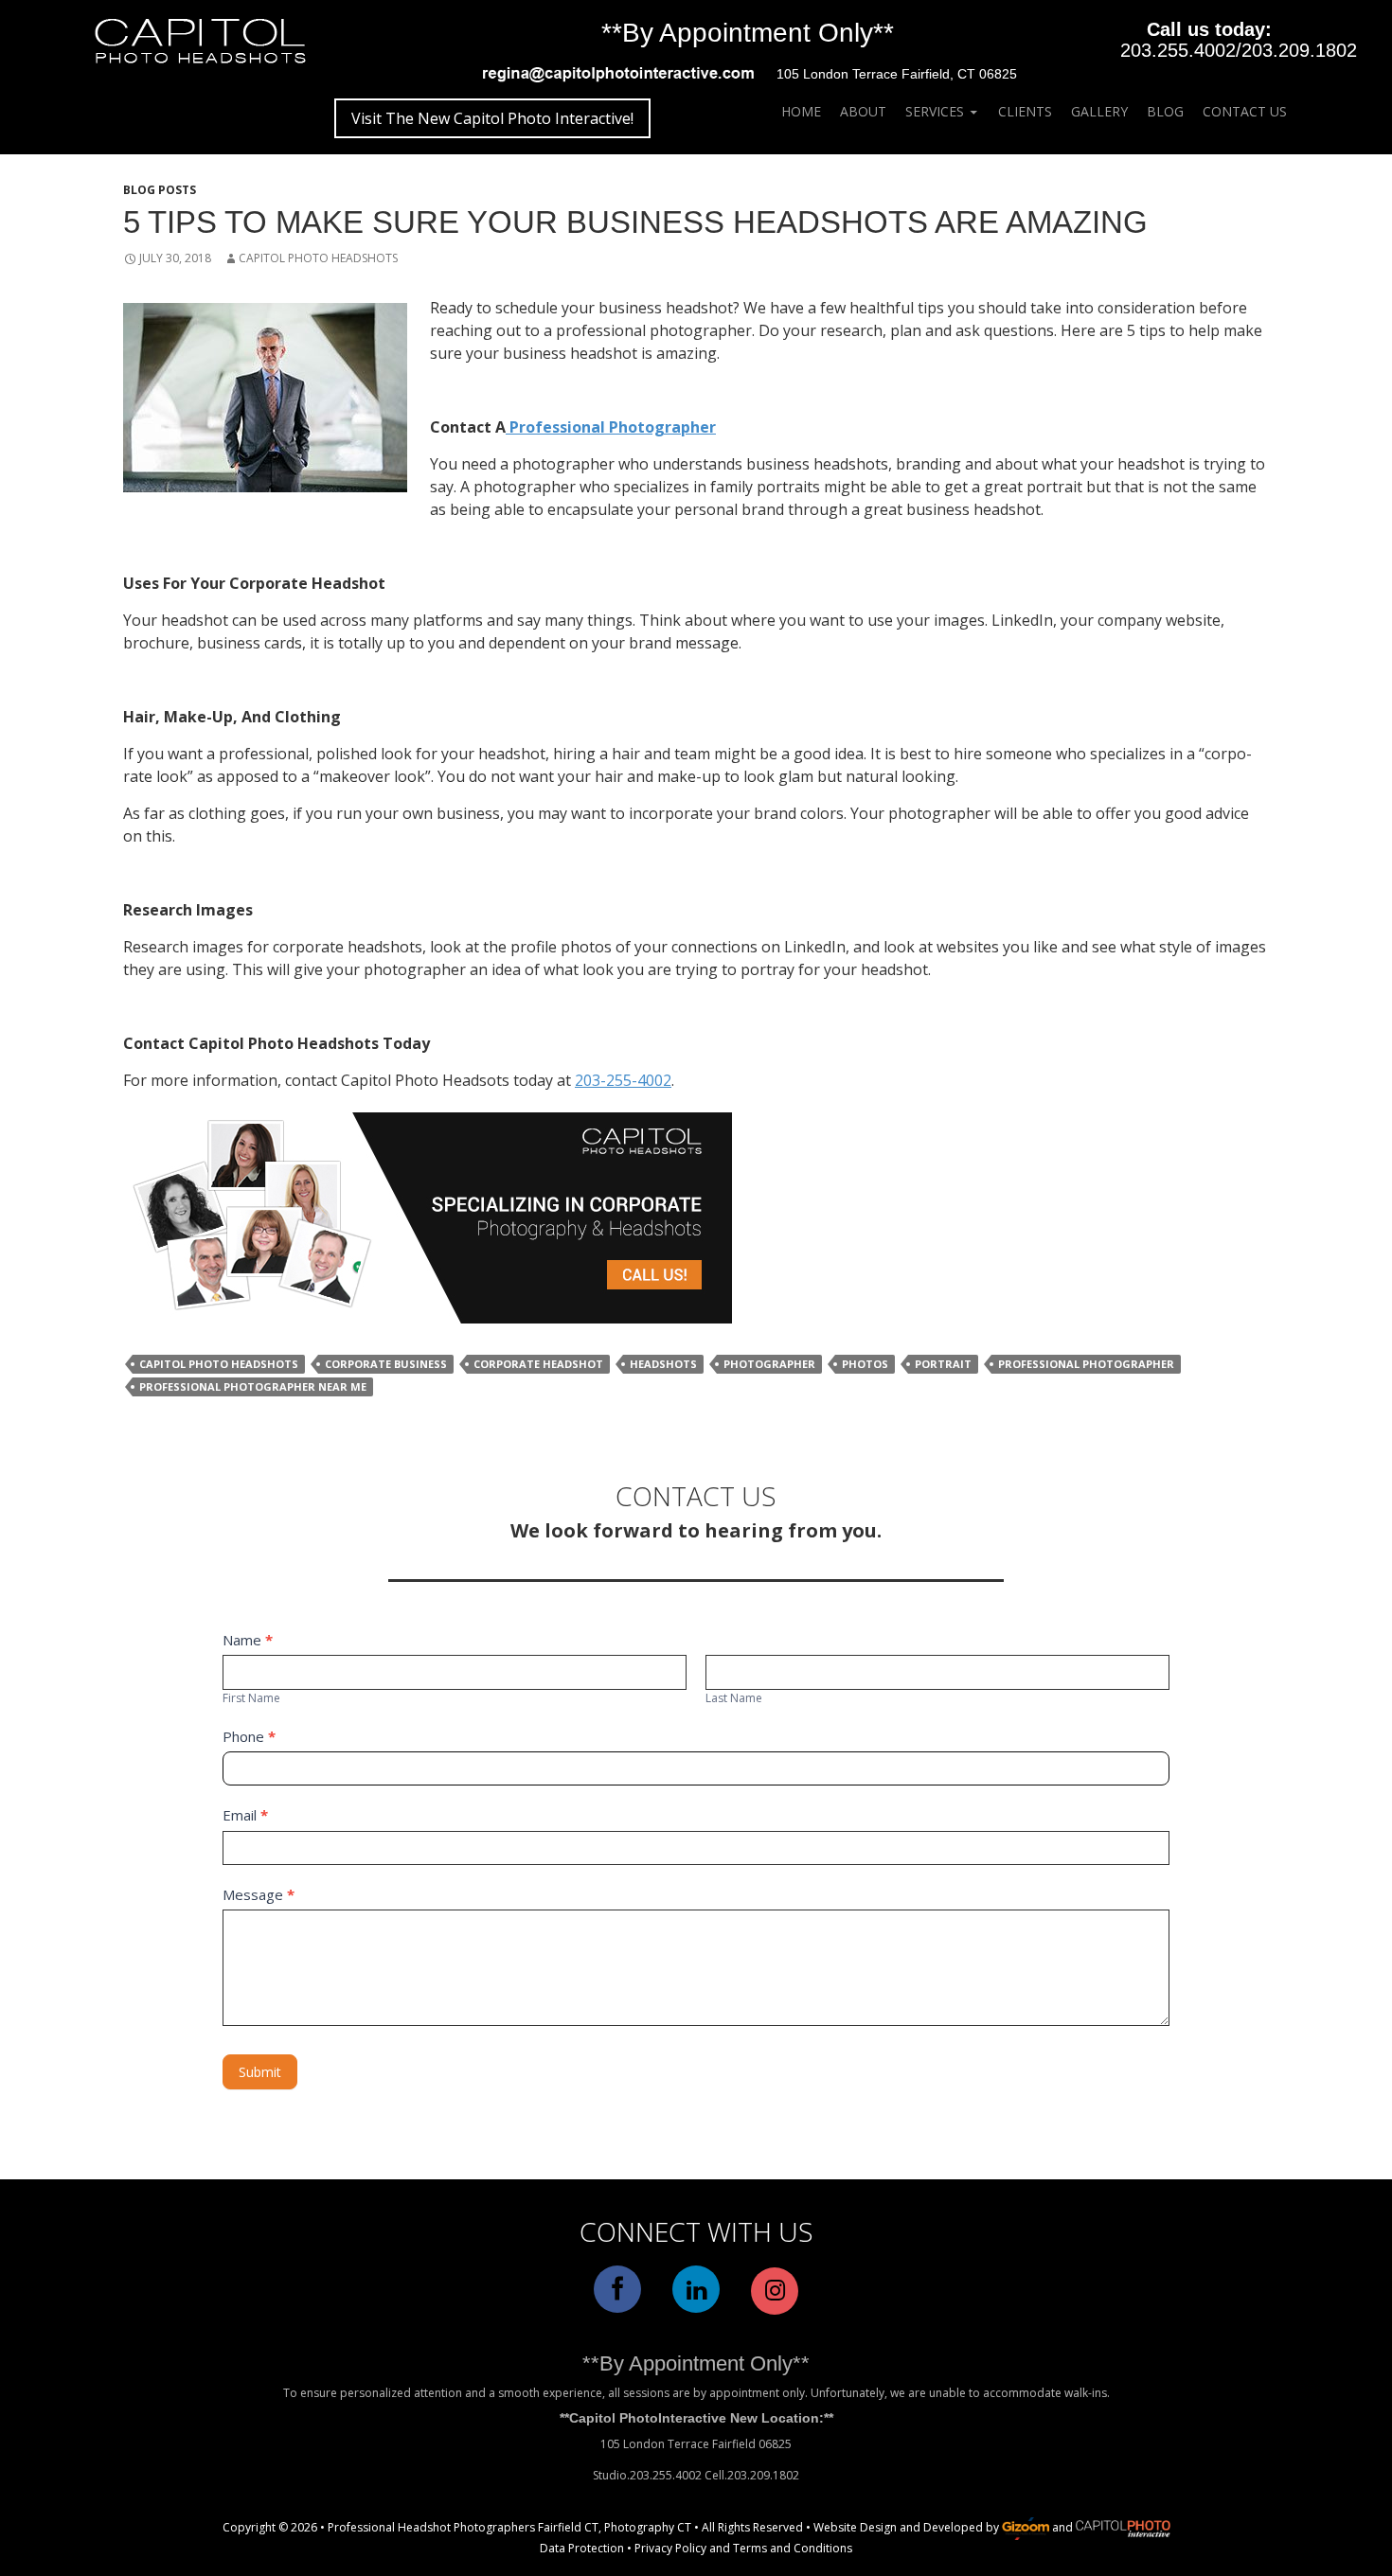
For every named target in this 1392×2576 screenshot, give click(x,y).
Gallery (1099, 111)
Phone (249, 1736)
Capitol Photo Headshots (318, 258)
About (863, 111)
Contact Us (1245, 111)
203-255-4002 (623, 1080)
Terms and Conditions (793, 2548)
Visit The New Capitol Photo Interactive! (492, 118)
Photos (865, 1364)
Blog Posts (160, 190)
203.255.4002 (1178, 50)
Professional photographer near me (253, 1386)
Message (259, 1894)
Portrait (943, 1364)
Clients (1025, 111)
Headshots (663, 1364)
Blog (1165, 111)
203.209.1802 (1299, 50)
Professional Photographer (611, 427)
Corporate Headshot (538, 1364)
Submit (260, 2072)
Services (935, 111)
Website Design (855, 2527)
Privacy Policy (670, 2548)
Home (801, 111)
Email (245, 1815)
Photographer (769, 1364)
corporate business (386, 1364)
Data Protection (582, 2548)
